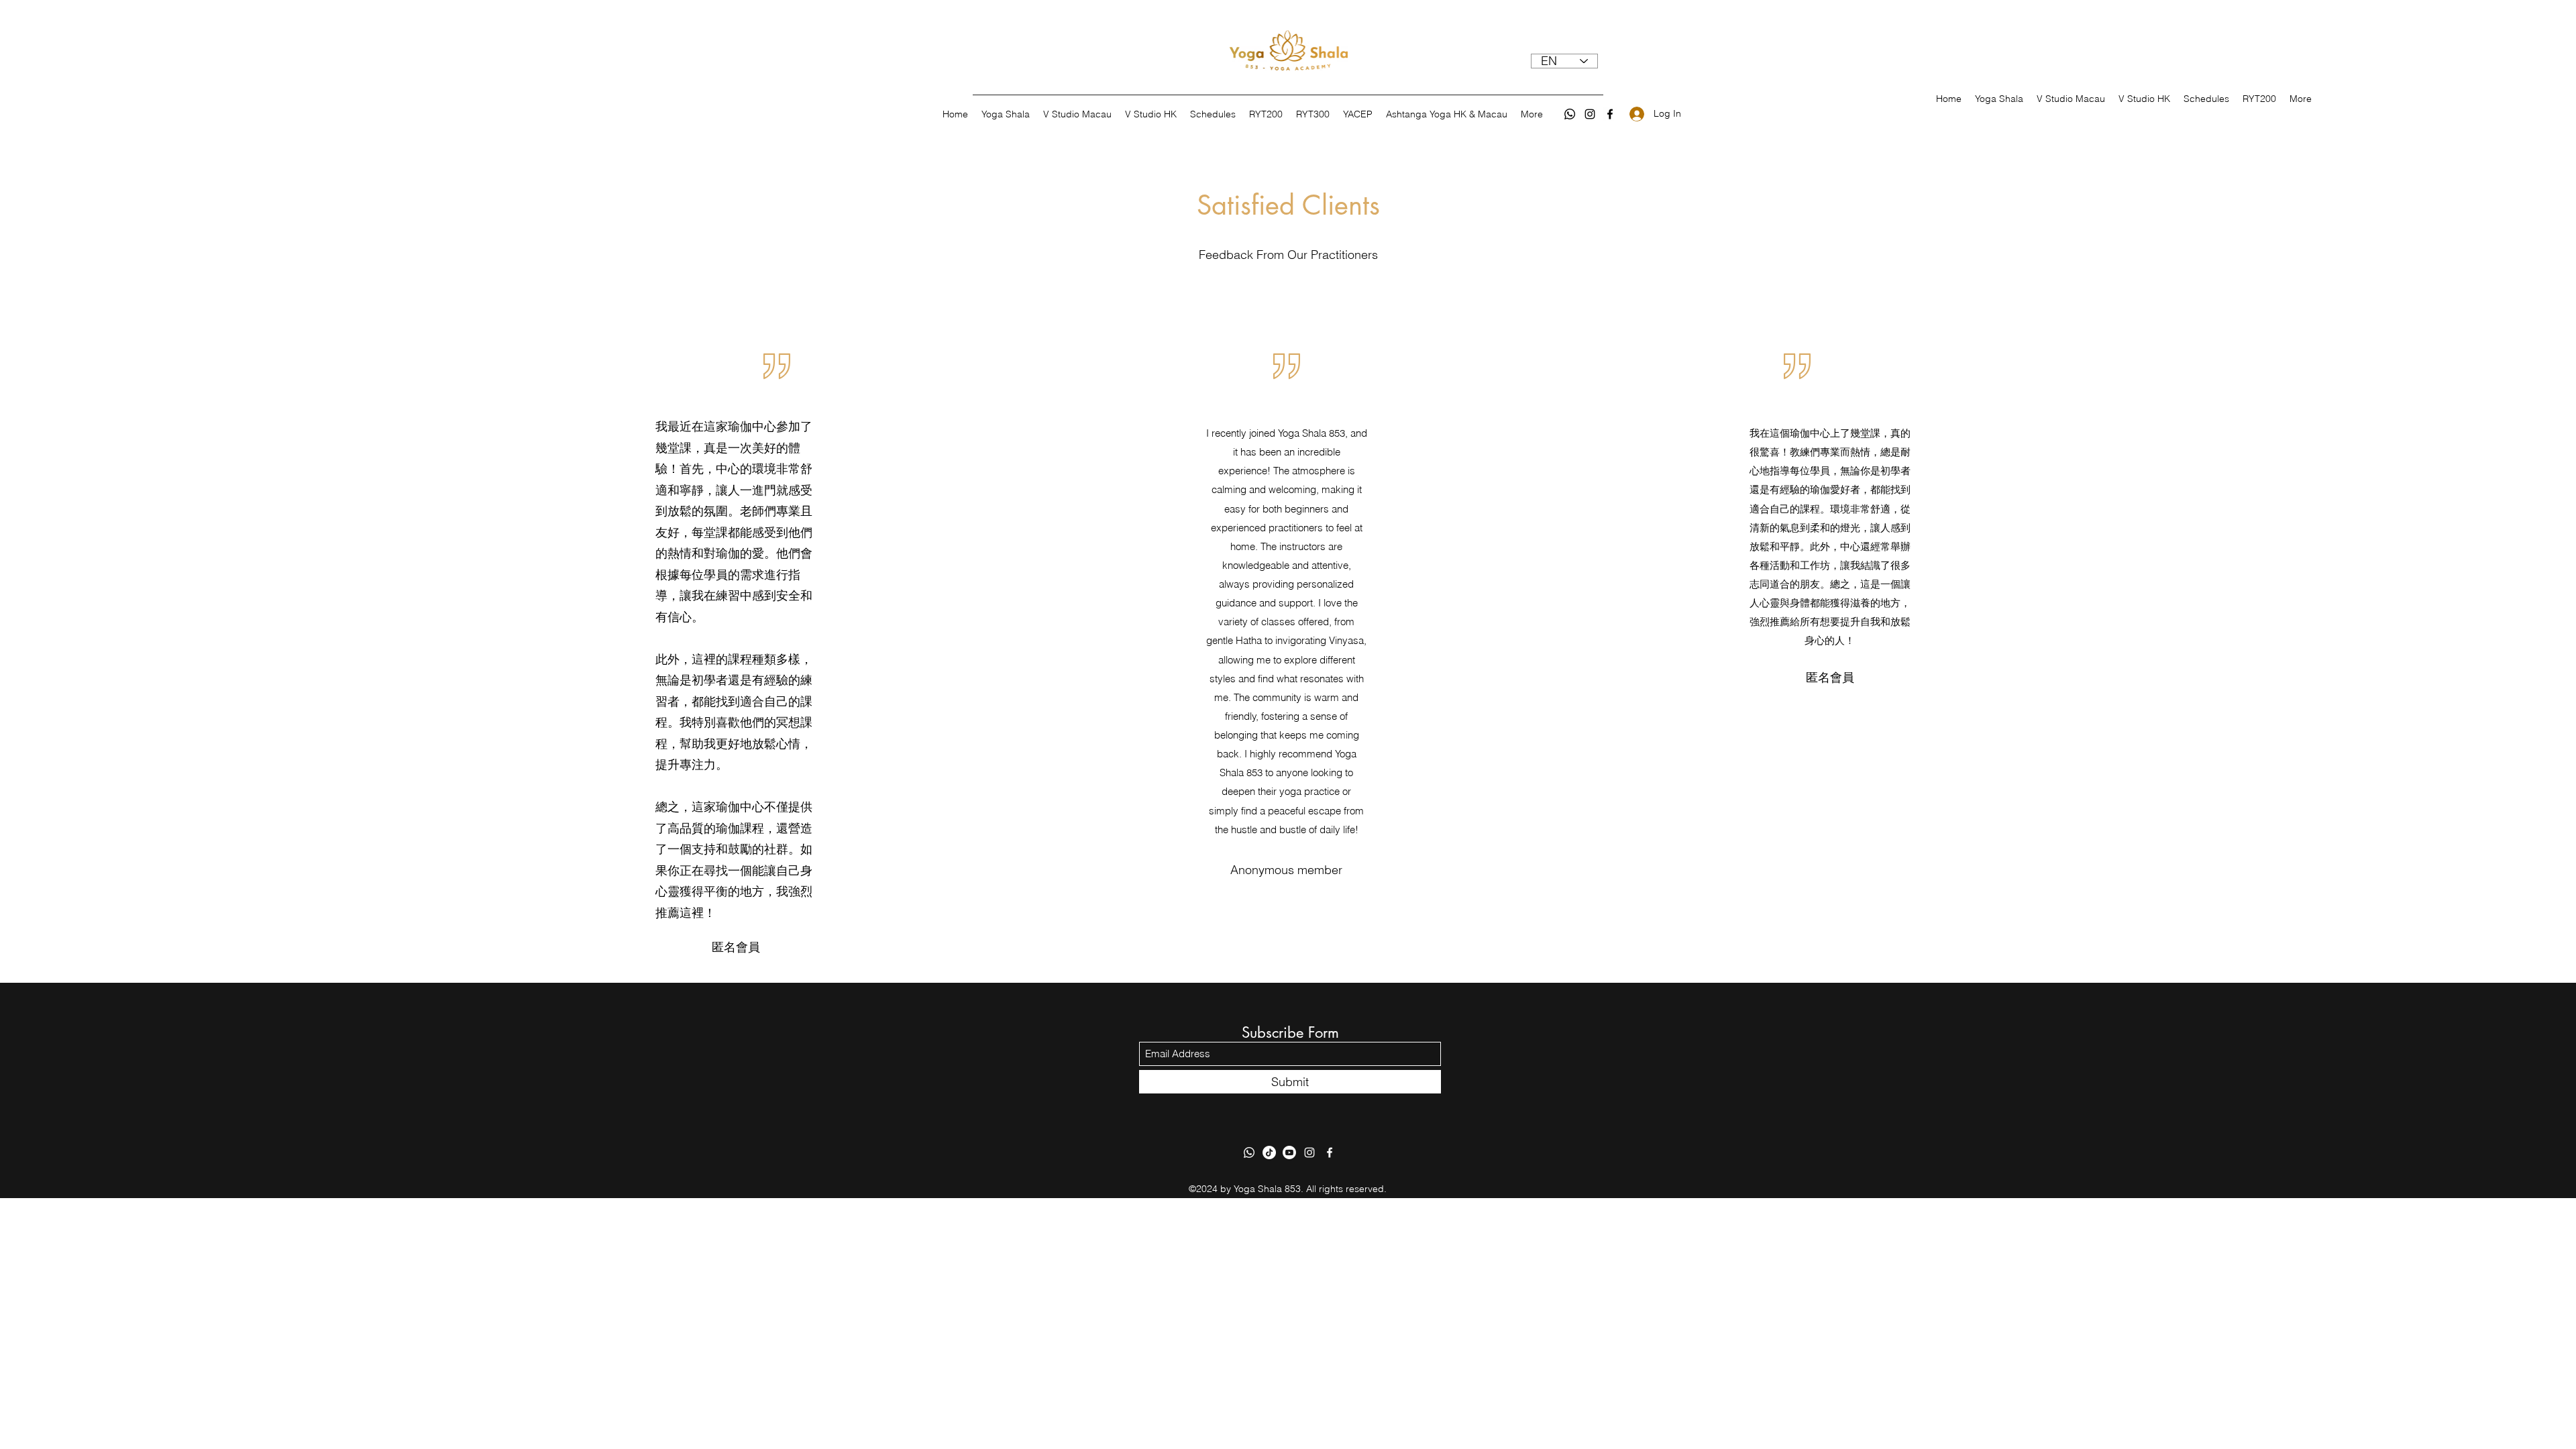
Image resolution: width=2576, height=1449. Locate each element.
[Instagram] (1590, 114)
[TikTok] (1269, 1152)
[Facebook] (1610, 114)
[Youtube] (1289, 1152)
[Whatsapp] (1570, 114)
